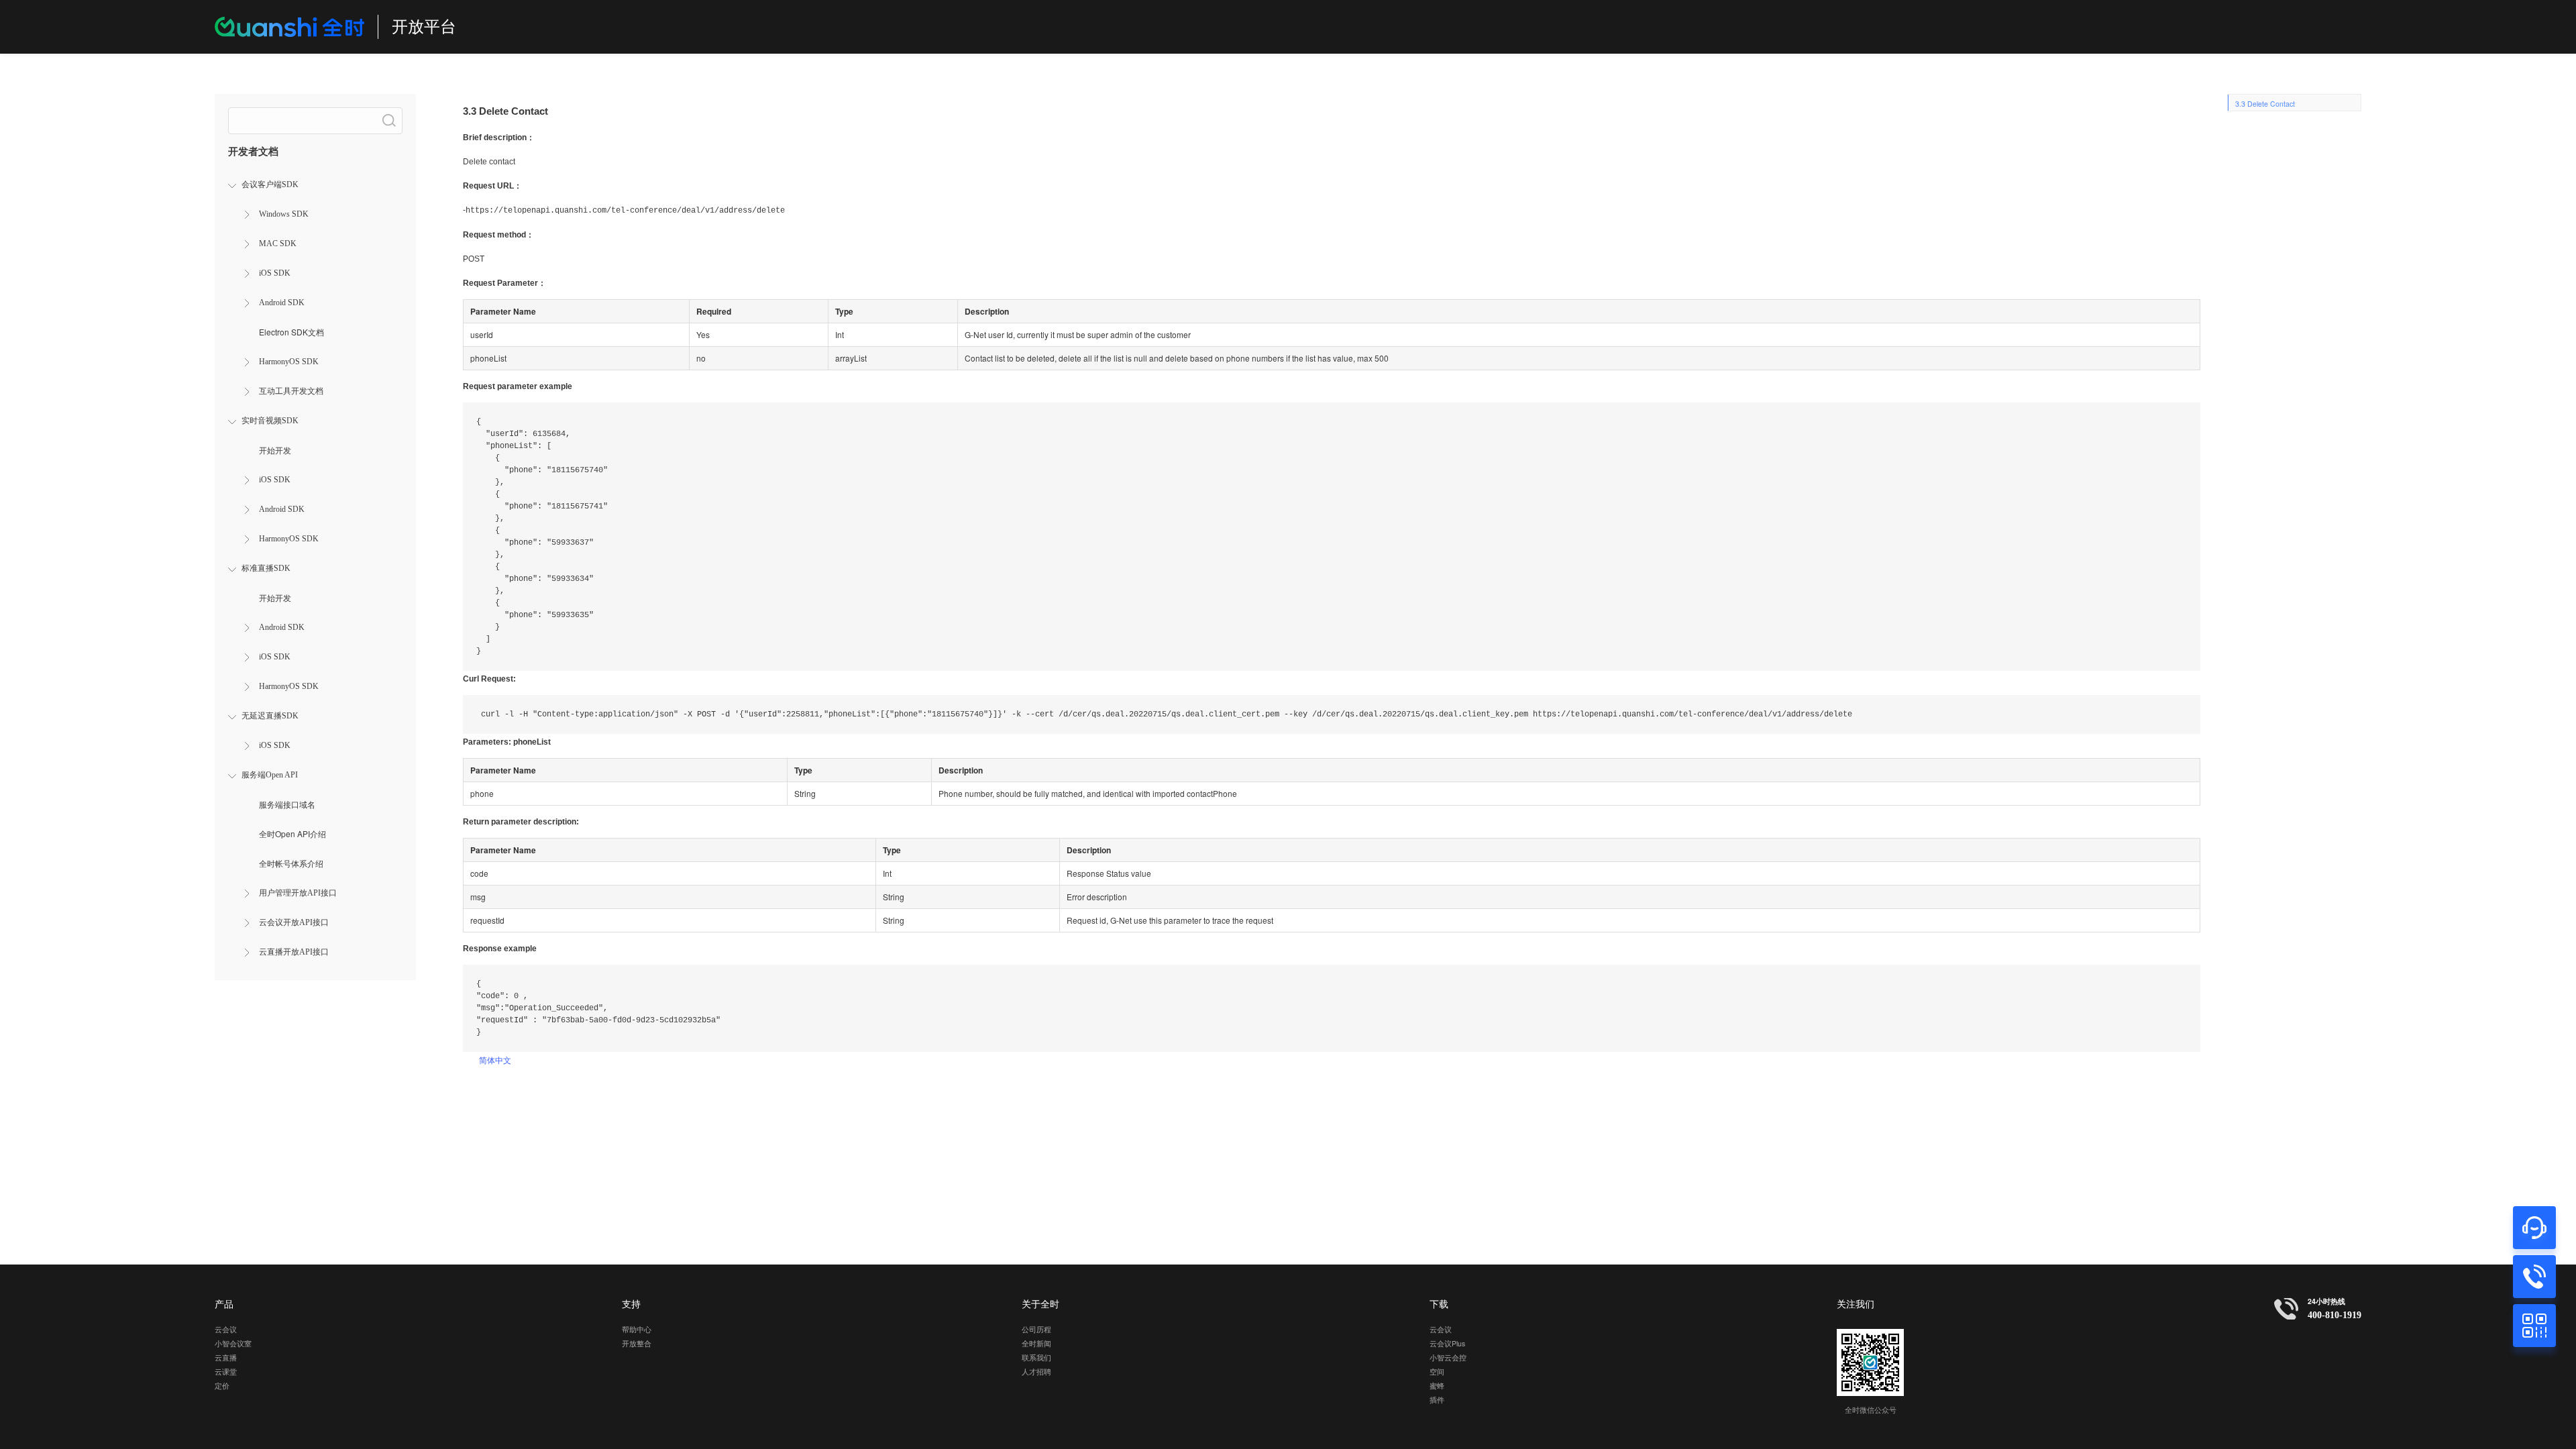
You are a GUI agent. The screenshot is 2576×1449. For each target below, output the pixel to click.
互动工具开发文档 (291, 391)
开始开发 (275, 450)
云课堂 (226, 1372)
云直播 (226, 1357)
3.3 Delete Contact (2265, 104)
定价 (222, 1386)
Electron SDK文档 (291, 332)
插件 (1437, 1400)
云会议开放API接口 (294, 922)
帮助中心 (637, 1329)
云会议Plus (1447, 1343)
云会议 (226, 1329)
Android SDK (282, 303)
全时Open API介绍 (292, 834)
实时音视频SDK (270, 421)
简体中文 (495, 1060)
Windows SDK (284, 214)
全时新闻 (1036, 1343)
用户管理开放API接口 (298, 893)
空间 (1437, 1372)
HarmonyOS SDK (289, 362)
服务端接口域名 (287, 804)
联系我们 (1036, 1357)
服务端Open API (270, 775)
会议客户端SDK (270, 184)
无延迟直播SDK (270, 716)
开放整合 (637, 1343)
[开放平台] (289, 27)
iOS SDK (275, 273)
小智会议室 (233, 1343)
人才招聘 (1036, 1372)
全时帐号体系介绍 (291, 863)
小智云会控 (1448, 1357)
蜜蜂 (1437, 1386)
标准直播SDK (266, 568)
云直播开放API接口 (294, 952)
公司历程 (1036, 1329)
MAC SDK (278, 244)
